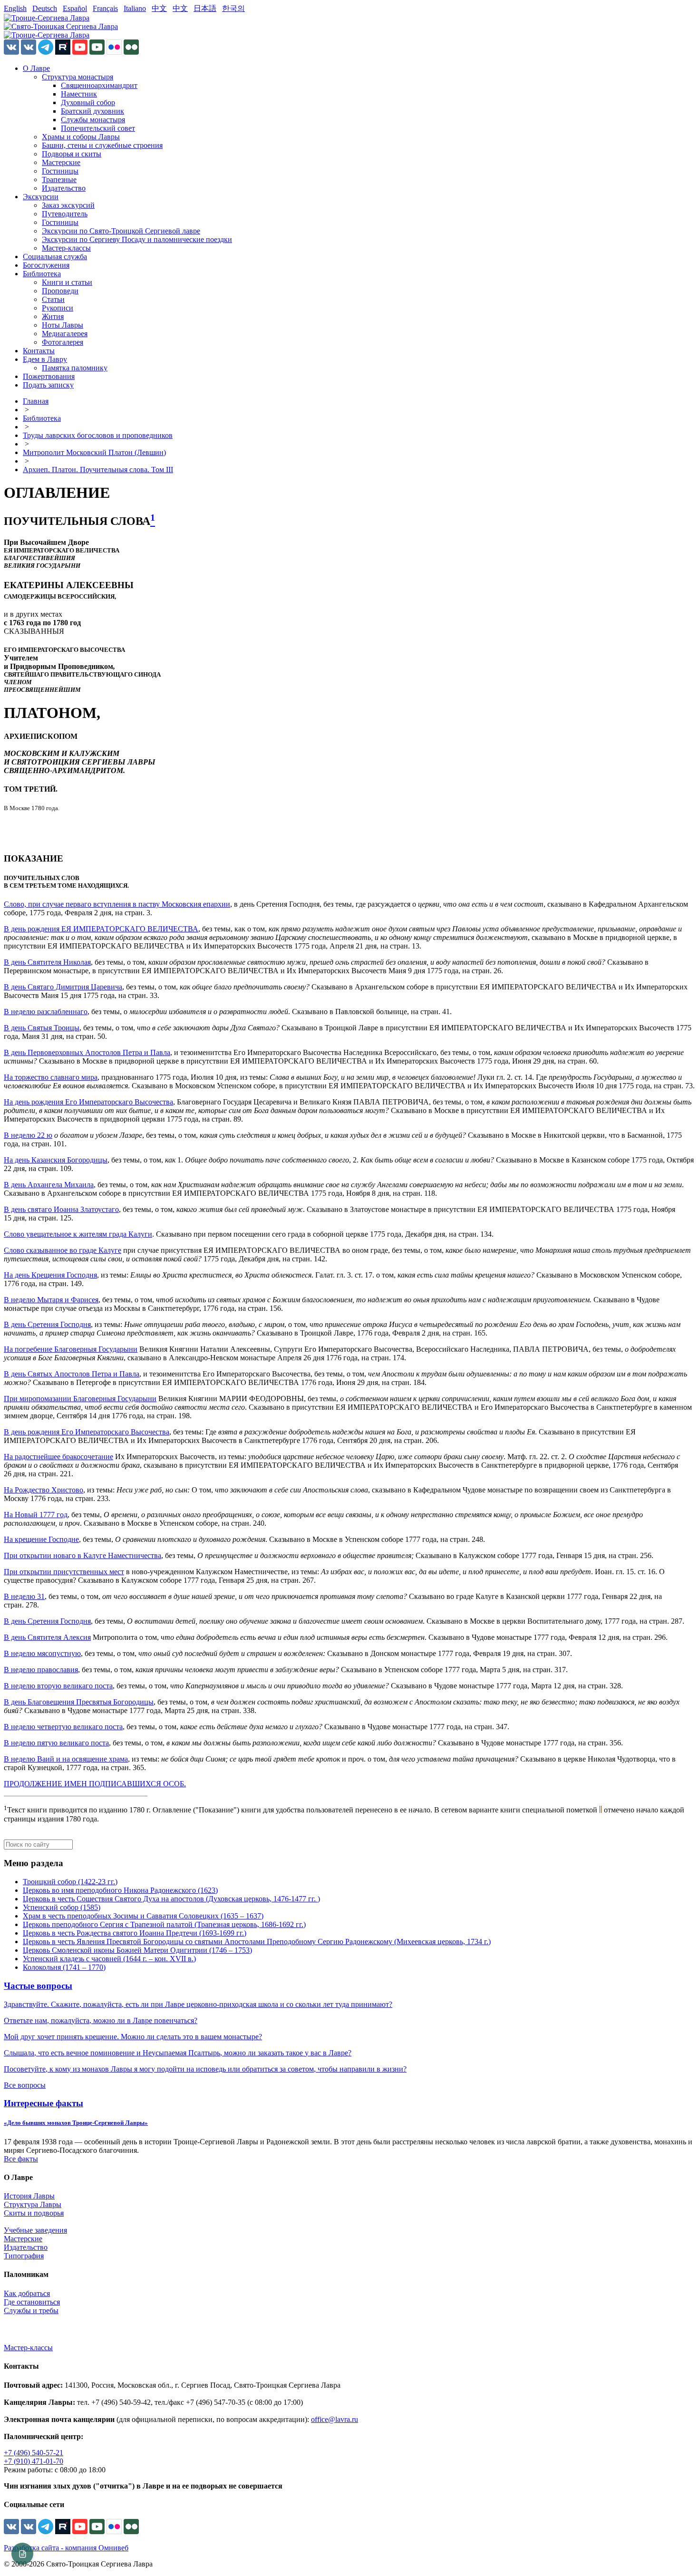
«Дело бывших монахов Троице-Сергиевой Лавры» (76, 2123)
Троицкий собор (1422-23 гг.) (70, 1882)
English (15, 8)
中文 (159, 8)
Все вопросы (25, 2085)
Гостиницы (60, 171)
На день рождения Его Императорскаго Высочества (88, 1102)
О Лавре (36, 68)
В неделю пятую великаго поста (56, 1743)
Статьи (53, 299)
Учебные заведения (35, 2230)
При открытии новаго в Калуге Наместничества (83, 1555)
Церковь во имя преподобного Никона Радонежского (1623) (120, 1890)
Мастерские (61, 162)
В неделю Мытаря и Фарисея (51, 1300)
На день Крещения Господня (50, 1275)
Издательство (64, 188)
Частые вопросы (38, 1986)
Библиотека (42, 274)
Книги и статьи (67, 282)
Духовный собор (88, 102)
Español (75, 8)
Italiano (135, 8)
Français (105, 8)
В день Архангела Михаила (49, 1185)
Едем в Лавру (45, 359)
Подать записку (48, 385)
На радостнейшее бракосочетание (58, 1457)
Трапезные (59, 179)
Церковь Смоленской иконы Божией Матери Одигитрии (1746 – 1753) (137, 1950)
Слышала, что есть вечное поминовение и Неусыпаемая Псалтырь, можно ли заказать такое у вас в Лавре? (178, 2053)
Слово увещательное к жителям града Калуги (78, 1234)
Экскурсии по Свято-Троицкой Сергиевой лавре (121, 231)
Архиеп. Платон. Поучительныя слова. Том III (98, 470)
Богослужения (46, 265)
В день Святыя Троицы (42, 1028)
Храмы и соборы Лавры (81, 137)
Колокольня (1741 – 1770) (64, 1967)
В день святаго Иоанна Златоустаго (61, 1209)
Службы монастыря (93, 120)
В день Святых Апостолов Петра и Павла (72, 1374)
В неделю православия (41, 1670)
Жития (53, 316)
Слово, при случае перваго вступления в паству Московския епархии (117, 904)
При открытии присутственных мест (64, 1572)
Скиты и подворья (34, 2213)
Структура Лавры (33, 2204)
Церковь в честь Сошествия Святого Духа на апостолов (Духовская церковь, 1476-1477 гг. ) (171, 1899)
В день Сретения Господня (47, 1324)
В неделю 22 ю (28, 1135)
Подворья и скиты (72, 154)
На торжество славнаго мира (51, 1077)
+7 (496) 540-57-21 (34, 2453)
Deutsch (45, 8)
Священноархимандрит (99, 85)
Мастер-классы (66, 248)
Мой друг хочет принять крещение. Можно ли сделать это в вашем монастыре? (133, 2037)
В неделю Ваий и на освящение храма (66, 1759)
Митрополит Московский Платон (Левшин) (94, 452)
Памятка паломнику (75, 368)
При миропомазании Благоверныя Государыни (80, 1399)
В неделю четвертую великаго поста (63, 1727)
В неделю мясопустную (42, 1653)
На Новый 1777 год (36, 1515)
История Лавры (29, 2196)
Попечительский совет (98, 128)
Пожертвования (49, 376)
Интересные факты (44, 2103)
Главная (36, 401)
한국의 (233, 8)
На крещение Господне (41, 1539)
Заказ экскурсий (68, 205)
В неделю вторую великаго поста (58, 1686)
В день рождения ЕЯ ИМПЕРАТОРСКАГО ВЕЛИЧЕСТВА (101, 929)
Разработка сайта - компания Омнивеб (66, 2548)
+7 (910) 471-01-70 (34, 2461)
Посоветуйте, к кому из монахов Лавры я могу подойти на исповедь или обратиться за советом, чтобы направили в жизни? (205, 2069)
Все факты (21, 2159)
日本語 (205, 8)
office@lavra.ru (335, 2419)
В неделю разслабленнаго (46, 1012)
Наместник (79, 94)
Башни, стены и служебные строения (102, 145)
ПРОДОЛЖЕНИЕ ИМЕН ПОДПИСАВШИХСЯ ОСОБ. (95, 1784)
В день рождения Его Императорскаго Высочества (87, 1432)
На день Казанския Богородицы (56, 1160)
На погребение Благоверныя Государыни (71, 1349)
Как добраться (27, 2293)
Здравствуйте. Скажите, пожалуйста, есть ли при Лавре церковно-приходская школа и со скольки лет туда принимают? (198, 2004)
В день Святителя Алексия (47, 1637)
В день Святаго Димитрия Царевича (63, 987)
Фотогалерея (63, 342)
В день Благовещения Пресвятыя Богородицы (79, 1702)
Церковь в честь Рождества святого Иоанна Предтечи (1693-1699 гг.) (135, 1933)
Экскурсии (41, 197)
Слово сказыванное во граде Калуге (63, 1250)
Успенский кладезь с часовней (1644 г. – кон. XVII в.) (109, 1959)
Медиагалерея (65, 334)
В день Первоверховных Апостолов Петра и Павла (87, 1052)
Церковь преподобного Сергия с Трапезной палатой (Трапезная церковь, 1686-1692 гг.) (164, 1924)
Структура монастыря (78, 77)
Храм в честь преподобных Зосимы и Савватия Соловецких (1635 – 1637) (143, 1916)
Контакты (39, 351)
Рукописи (58, 308)
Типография (24, 2256)
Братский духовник (92, 111)
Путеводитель (65, 214)
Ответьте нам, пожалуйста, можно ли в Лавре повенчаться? (101, 2020)
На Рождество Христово (44, 1490)
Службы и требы (31, 2310)
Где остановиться (32, 2302)
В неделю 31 (24, 1596)
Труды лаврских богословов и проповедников (98, 435)
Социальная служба (55, 257)
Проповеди (60, 291)
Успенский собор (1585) (62, 1907)
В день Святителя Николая (47, 962)
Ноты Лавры (63, 325)
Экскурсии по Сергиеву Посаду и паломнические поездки (137, 239)
